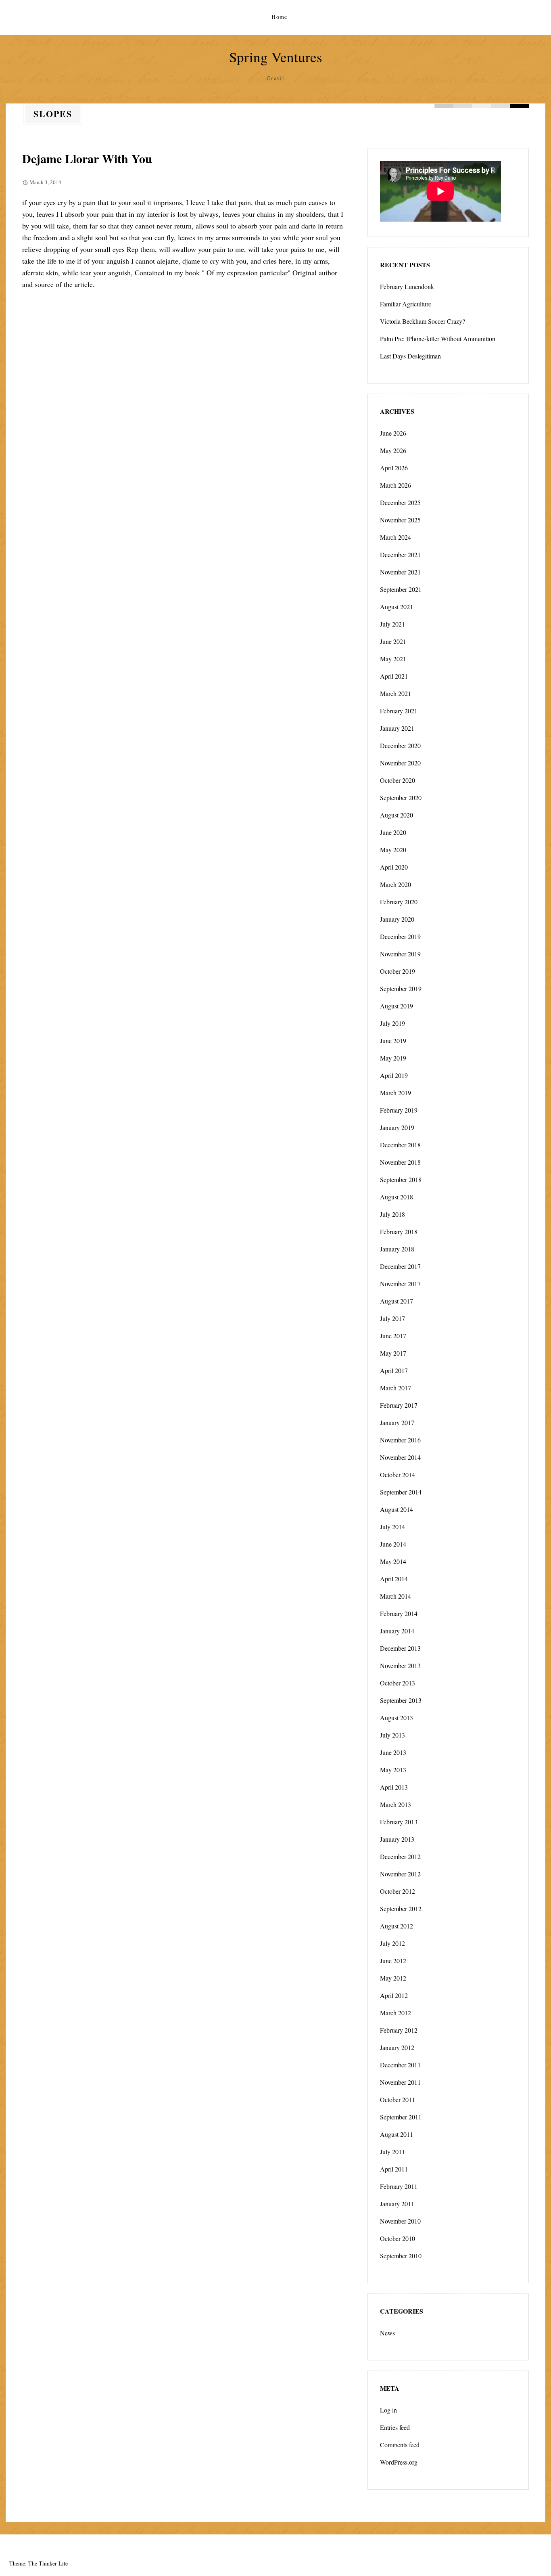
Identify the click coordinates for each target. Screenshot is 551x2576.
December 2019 (400, 936)
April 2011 (394, 2169)
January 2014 (397, 1631)
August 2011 (397, 2134)
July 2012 (392, 1943)
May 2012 (393, 1978)
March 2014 (396, 1596)
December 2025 (400, 502)
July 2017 (392, 1318)
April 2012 (394, 1995)
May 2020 (393, 850)
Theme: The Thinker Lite (39, 2563)
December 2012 (400, 1856)
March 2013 (396, 1804)
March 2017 (396, 1388)
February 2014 (399, 1613)
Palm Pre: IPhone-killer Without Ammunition (438, 339)
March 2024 (396, 537)
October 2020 (398, 780)
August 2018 (397, 1197)
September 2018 (401, 1179)
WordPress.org (399, 2462)
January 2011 (397, 2204)
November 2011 (400, 2082)
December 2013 (400, 1648)
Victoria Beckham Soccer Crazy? (423, 321)
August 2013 (397, 1718)
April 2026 (394, 468)
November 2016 (400, 1440)
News (387, 2333)
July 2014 (392, 1527)
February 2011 (399, 2186)
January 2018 (397, 1249)
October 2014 (398, 1475)
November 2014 (400, 1457)
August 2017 (397, 1301)
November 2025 (400, 520)
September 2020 (401, 798)
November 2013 (400, 1665)
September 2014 (401, 1492)
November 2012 (400, 1874)
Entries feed (395, 2427)
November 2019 (400, 954)
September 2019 (401, 988)
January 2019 (397, 1127)
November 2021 (400, 572)
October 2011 (398, 2099)
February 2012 (399, 2030)
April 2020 (394, 867)
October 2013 (398, 1683)
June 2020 (393, 832)
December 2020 (400, 745)
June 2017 (393, 1336)
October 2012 (398, 1891)
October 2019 (398, 971)
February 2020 (399, 902)
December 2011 (400, 2065)
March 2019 (396, 1093)
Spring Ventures (276, 57)
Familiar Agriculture (406, 304)
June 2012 (393, 1961)
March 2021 (396, 693)
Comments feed (400, 2445)
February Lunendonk (407, 286)
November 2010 (400, 2221)
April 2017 (394, 1370)
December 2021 (400, 554)
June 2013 (393, 1752)
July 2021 (392, 624)
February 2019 (399, 1110)
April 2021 (394, 676)
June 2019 (393, 1041)
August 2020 (397, 815)
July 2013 (392, 1735)
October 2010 (398, 2238)
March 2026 (396, 485)
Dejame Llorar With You (87, 158)
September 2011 (401, 2117)
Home (280, 17)
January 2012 (397, 2047)
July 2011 (392, 2152)
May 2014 (393, 1561)
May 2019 (393, 1058)
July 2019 (392, 1023)
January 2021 (397, 728)
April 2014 (394, 1579)
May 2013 (393, 1770)
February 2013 (399, 1822)
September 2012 (401, 1908)
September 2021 (401, 589)
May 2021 (393, 659)
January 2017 (397, 1422)
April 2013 (394, 1787)
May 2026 (393, 450)
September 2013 (401, 1700)
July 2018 (392, 1214)
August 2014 (397, 1509)
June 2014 (393, 1544)
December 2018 (400, 1145)
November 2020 (400, 763)
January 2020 (397, 919)
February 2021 (399, 711)
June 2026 (393, 433)
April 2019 (394, 1075)
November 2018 (400, 1162)
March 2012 (396, 2013)
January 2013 (397, 1839)
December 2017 (400, 1266)
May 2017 (393, 1353)
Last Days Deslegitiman (410, 356)
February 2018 (399, 1231)
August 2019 (397, 1006)
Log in (388, 2410)
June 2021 (393, 641)
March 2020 (396, 884)
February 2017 (399, 1405)
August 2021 (397, 607)
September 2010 (401, 2256)
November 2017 (400, 1284)
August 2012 (397, 1926)
